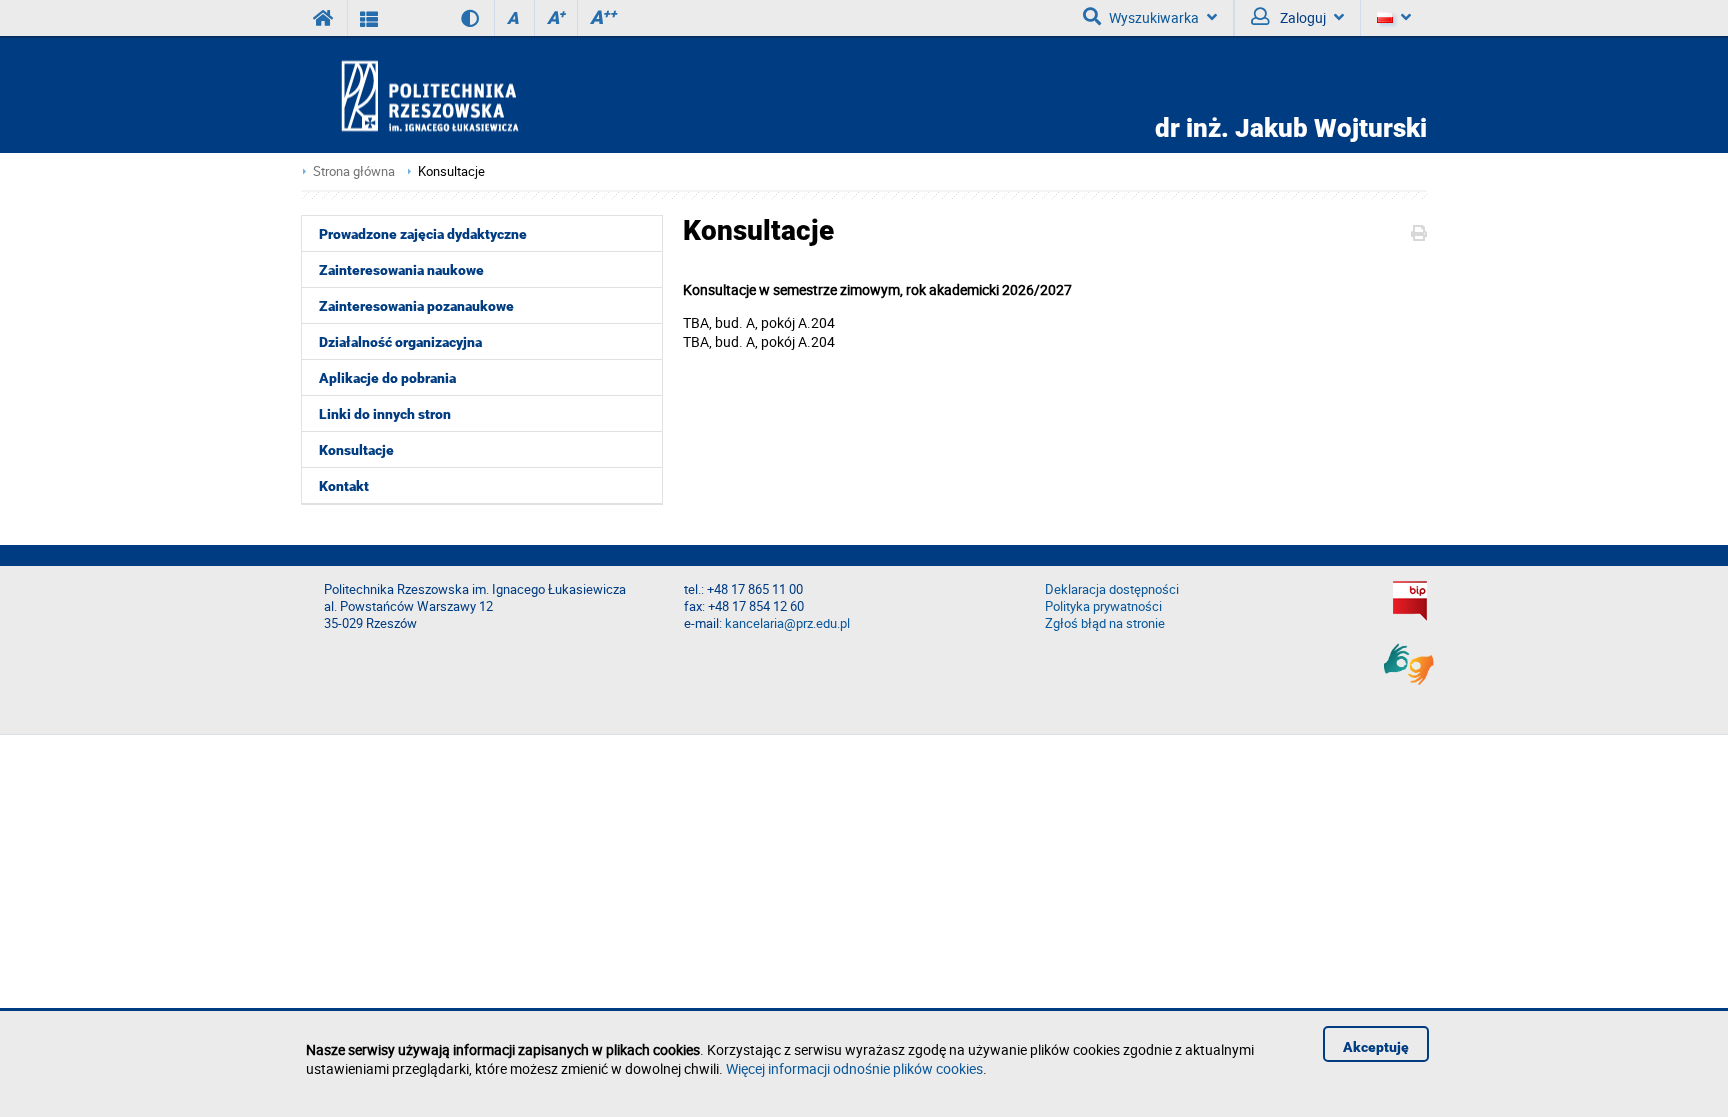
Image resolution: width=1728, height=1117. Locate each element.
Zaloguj (1301, 17)
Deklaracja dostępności (1112, 589)
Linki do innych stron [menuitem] (385, 414)
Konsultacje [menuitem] (356, 450)
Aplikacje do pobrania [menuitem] (387, 378)
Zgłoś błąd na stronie (1105, 623)
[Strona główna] (487, 95)
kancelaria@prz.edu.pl (787, 623)
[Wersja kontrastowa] (455, 18)
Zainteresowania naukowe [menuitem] (401, 270)
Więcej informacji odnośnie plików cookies (854, 1068)
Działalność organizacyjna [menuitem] (400, 342)
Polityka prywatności (1103, 606)
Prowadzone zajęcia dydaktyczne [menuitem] (423, 234)
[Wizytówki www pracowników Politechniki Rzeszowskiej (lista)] (369, 18)
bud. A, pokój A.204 (775, 322)
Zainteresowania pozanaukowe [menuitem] (416, 306)
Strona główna (354, 171)
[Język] (1393, 18)
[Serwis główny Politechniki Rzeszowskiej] (324, 18)
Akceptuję (1376, 1047)
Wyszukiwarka (1154, 17)
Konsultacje (451, 171)
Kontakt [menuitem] (344, 486)
